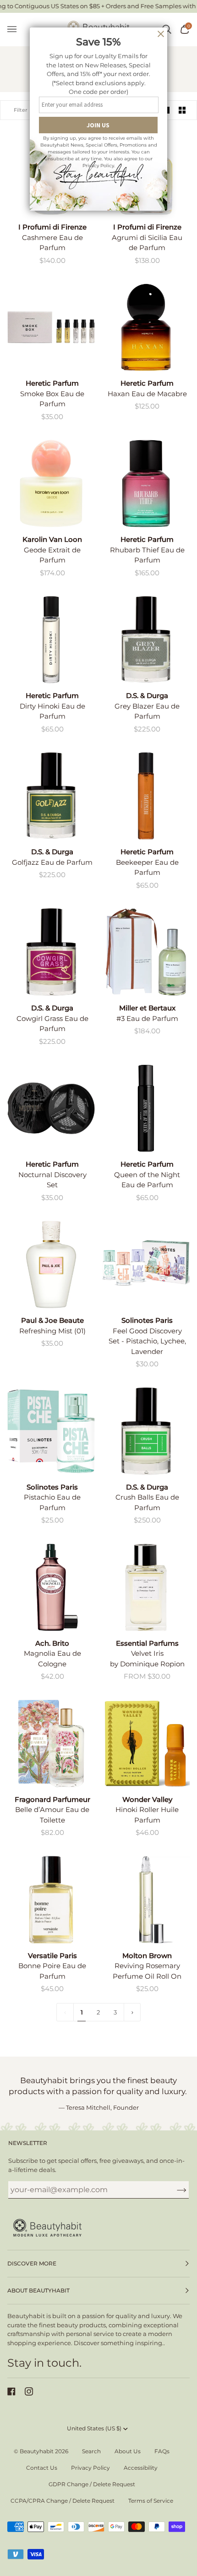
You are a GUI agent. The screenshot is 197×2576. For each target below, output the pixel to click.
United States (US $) (94, 2428)
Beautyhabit (37, 2451)
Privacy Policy (90, 2468)
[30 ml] (146, 327)
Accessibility (141, 2468)
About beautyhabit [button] (38, 2290)
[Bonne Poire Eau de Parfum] (51, 1900)
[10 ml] (146, 1744)
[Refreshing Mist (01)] (51, 1264)
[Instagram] (29, 2391)
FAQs (162, 2451)
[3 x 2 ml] (51, 1108)
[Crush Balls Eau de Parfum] (146, 1431)
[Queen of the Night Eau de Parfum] (146, 1108)
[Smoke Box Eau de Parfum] (51, 327)
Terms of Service (151, 2501)
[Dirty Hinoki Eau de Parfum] (51, 640)
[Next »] (132, 2012)
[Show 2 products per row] (182, 110)
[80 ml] (51, 1264)
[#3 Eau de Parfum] (146, 952)
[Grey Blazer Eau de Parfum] (146, 640)
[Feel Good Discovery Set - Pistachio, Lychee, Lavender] (146, 1264)
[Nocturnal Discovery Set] (51, 1108)
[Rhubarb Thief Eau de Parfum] (146, 483)
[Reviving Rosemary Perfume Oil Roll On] (146, 1900)
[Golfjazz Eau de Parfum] (51, 796)
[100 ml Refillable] (146, 1587)
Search (91, 2451)
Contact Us (42, 2468)
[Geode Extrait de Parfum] (51, 483)
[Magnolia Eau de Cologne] (51, 1587)
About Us (128, 2451)
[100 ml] (146, 952)
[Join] (174, 2189)
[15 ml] (51, 640)
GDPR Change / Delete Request (92, 2484)
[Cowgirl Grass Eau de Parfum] (51, 952)
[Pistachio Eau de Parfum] (51, 1431)
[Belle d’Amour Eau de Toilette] (51, 1744)
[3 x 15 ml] (146, 1264)
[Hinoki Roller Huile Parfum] (146, 1744)
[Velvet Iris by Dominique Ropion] (146, 1587)
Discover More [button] (32, 2263)
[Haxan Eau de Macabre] (146, 327)
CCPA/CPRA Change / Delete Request (63, 2501)
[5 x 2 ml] (51, 327)
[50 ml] (51, 483)
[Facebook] (11, 2391)
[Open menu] (16, 30)
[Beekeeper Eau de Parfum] (146, 796)
